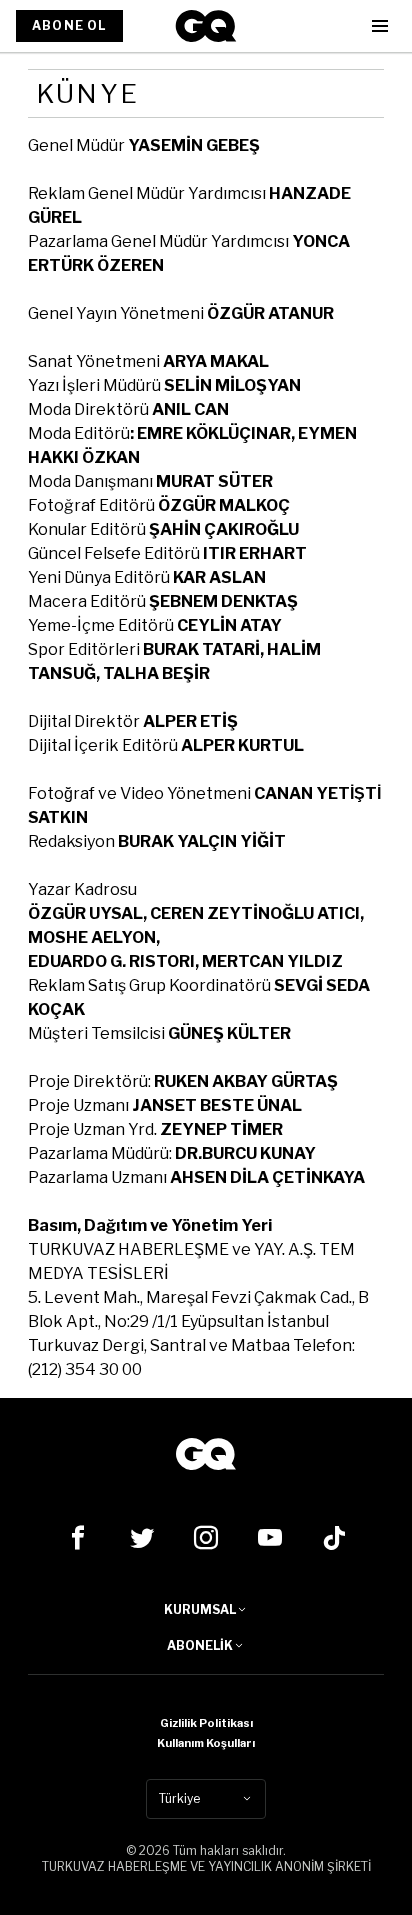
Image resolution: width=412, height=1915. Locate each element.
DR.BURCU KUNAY (245, 1153)
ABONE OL (69, 25)
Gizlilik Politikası (206, 1723)
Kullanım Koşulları (206, 1743)
